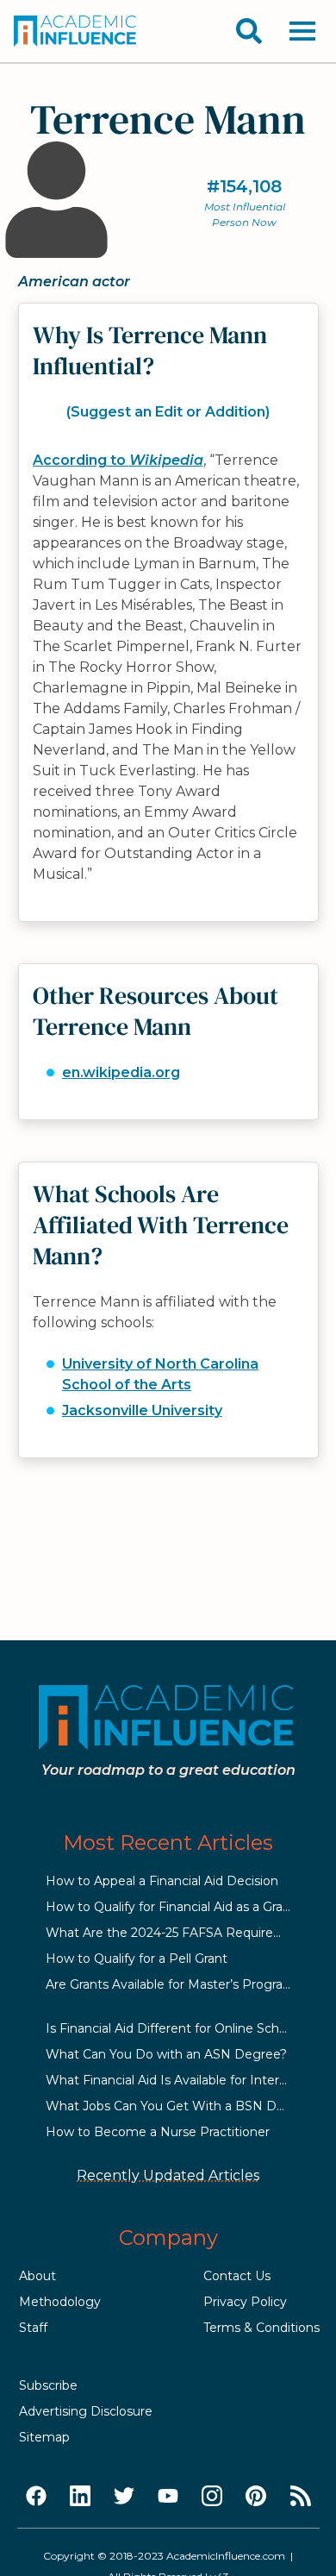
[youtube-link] (168, 2497)
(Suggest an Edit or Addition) (168, 412)
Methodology (60, 2302)
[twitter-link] (124, 2497)
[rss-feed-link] (301, 2497)
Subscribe (48, 2385)
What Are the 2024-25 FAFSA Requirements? (183, 1933)
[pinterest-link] (256, 2497)
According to (118, 460)
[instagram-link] (212, 2497)
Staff (33, 2328)
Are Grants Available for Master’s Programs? (177, 1984)
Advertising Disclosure (86, 2411)
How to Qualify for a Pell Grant (137, 1959)
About (37, 2276)
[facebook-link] (36, 2497)
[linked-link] (80, 2497)
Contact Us (237, 2276)
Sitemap (44, 2437)
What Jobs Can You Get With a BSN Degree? (182, 2106)
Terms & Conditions (261, 2328)
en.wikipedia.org (121, 1072)
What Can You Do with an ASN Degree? (166, 2054)
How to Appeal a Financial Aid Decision (162, 1881)
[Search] (249, 31)
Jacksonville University (142, 1410)
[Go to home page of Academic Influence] (76, 31)
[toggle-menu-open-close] (302, 31)
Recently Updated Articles (168, 2175)
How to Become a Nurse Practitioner (158, 2132)
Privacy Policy (245, 2302)
